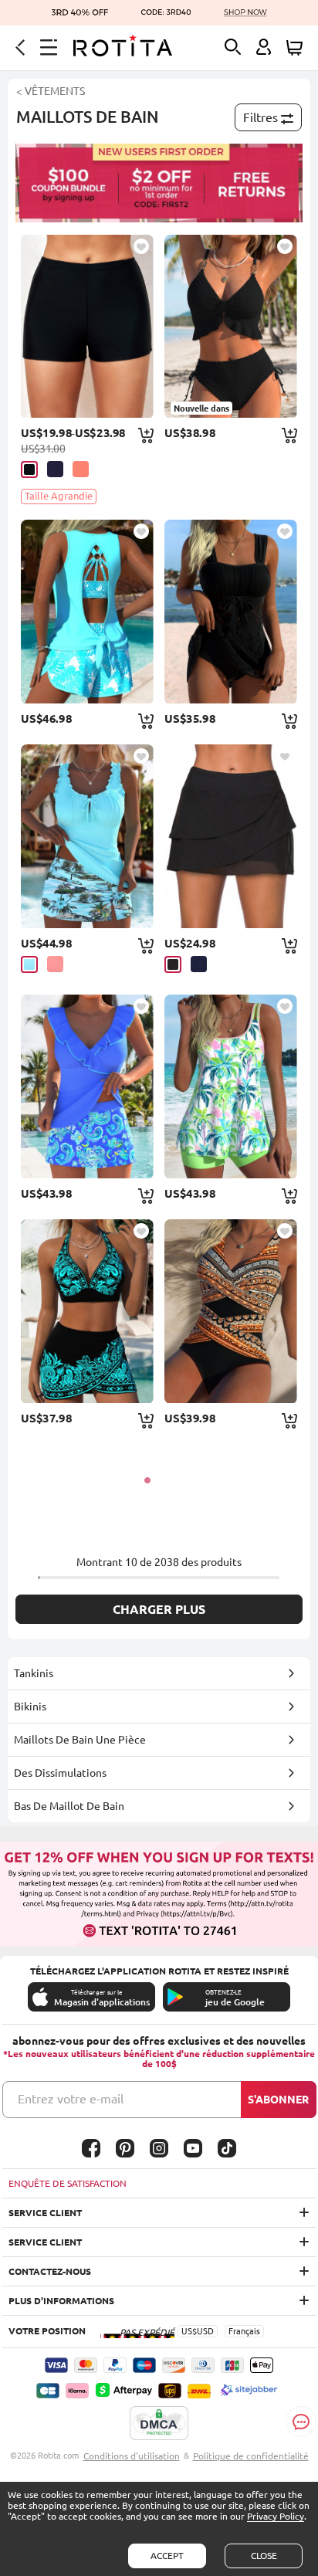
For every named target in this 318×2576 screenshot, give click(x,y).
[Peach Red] (55, 964)
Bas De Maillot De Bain (69, 1806)
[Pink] (81, 469)
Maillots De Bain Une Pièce (80, 1740)
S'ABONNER (278, 2100)
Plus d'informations (61, 2301)
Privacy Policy (276, 2516)
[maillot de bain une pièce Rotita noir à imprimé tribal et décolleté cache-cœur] (230, 1311)
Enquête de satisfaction (68, 2183)
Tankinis (34, 1673)
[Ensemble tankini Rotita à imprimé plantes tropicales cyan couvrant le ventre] (87, 612)
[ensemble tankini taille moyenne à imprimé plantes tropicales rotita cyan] (87, 836)
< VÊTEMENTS (51, 91)
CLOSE (264, 2556)
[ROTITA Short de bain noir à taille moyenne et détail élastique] (87, 327)
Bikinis (30, 1707)
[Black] (29, 469)
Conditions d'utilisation (132, 2456)
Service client (45, 2213)
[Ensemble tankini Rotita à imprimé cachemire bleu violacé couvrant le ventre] (87, 1086)
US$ (189, 2331)
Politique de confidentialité (251, 2456)
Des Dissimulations (60, 1773)
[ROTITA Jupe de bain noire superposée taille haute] (230, 836)
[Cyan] (29, 964)
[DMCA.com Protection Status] (159, 2424)
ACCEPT (167, 2556)
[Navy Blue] (199, 964)
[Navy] (55, 469)
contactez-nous (50, 2271)
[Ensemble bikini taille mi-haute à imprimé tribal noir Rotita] (87, 1311)
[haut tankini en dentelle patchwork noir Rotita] (230, 612)
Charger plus (159, 1609)
